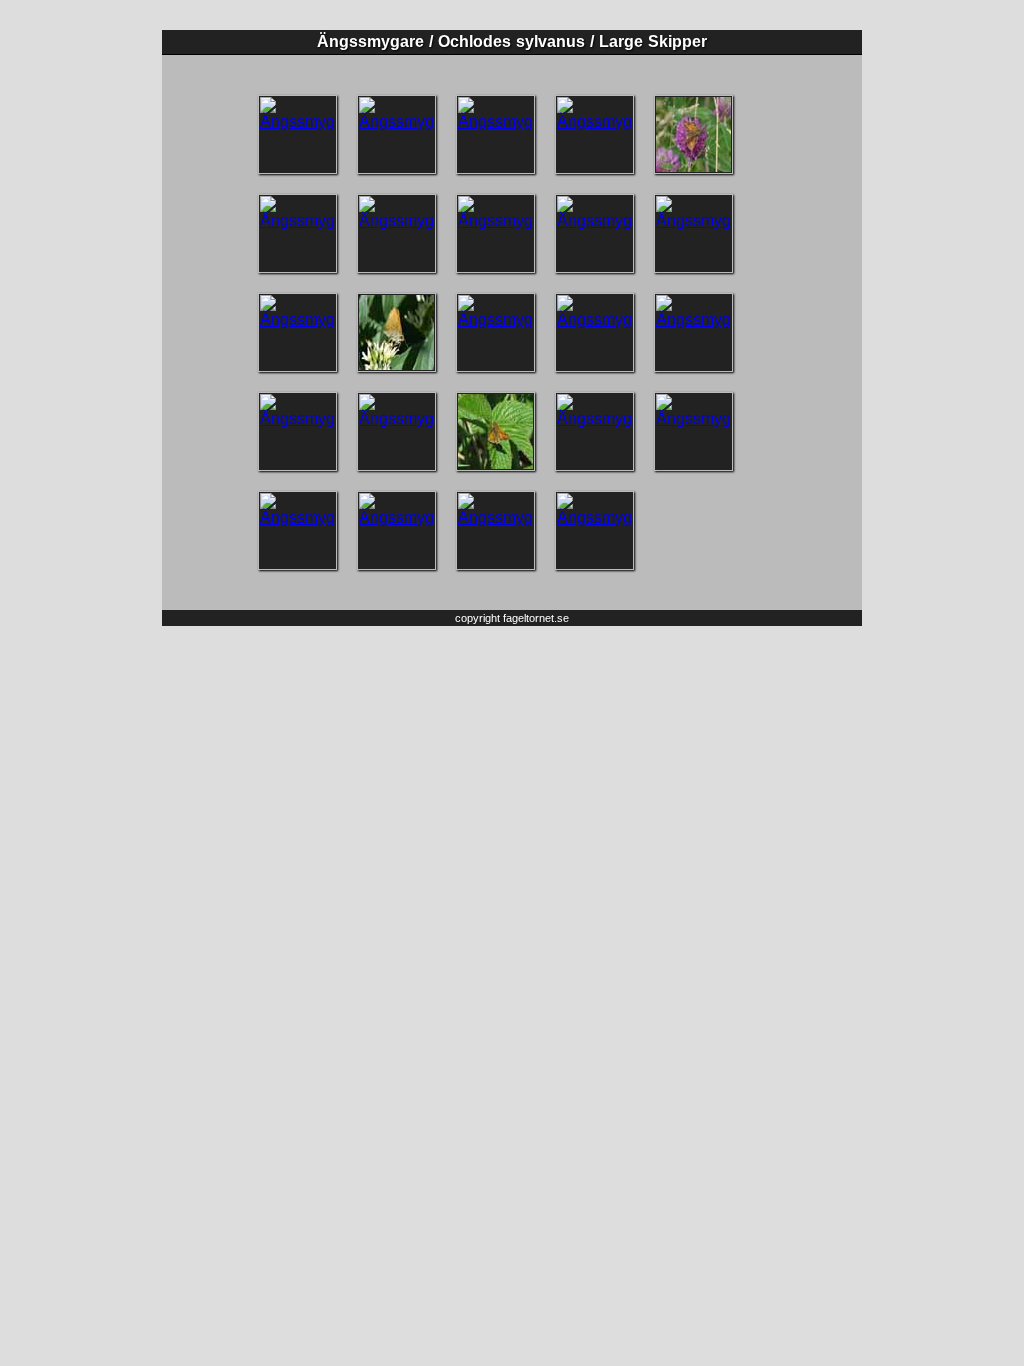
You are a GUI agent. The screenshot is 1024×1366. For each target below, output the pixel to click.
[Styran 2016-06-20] (297, 431)
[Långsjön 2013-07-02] (396, 530)
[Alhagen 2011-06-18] (495, 530)
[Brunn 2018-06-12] (594, 233)
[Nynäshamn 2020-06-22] (396, 233)
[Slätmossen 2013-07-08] (297, 530)
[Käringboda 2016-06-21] (693, 332)
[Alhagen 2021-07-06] (297, 134)
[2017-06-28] (495, 332)
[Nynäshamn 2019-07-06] (495, 233)
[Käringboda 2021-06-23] (396, 134)
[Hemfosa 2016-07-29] (594, 332)
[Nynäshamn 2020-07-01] (693, 134)
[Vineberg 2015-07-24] (594, 431)
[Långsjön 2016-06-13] (495, 431)
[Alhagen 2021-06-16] (495, 134)
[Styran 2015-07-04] (693, 431)
